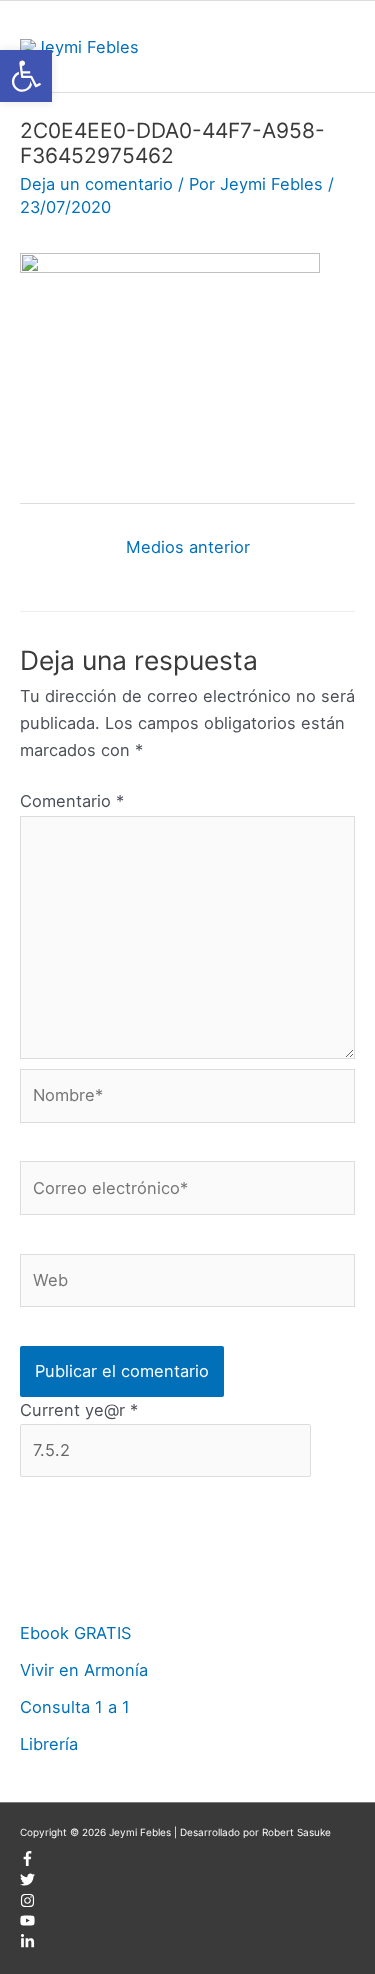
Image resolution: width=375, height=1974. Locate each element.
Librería (49, 1744)
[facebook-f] (27, 1862)
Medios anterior (188, 547)
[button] (26, 76)
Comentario (72, 801)
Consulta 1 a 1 (75, 1707)
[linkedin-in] (27, 1945)
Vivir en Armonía (84, 1670)
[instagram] (27, 1904)
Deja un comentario (96, 184)
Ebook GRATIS (75, 1633)
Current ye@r (79, 1410)
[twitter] (27, 1883)
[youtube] (27, 1924)
